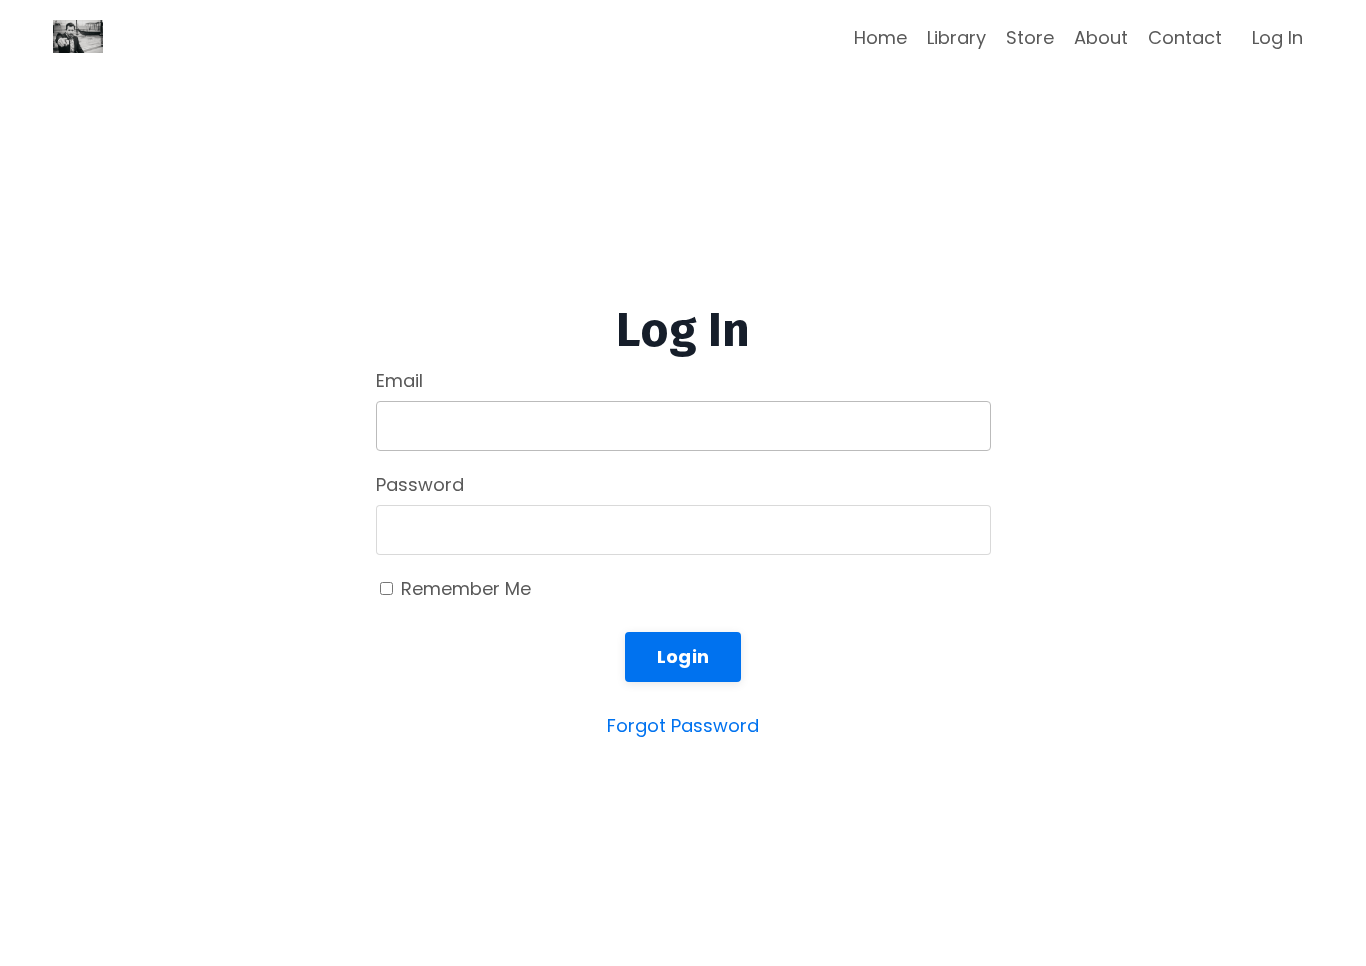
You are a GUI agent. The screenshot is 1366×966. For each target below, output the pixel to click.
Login (683, 656)
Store (1030, 37)
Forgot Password (683, 725)
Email (399, 380)
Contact (1185, 37)
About (1101, 37)
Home (880, 37)
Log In (1277, 37)
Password (420, 484)
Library (956, 37)
